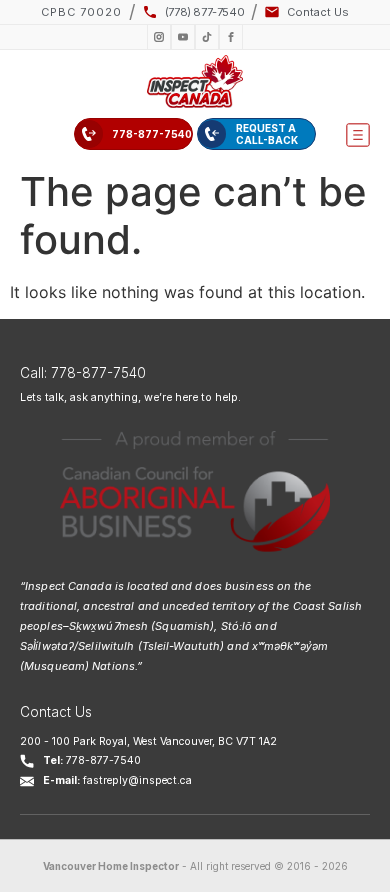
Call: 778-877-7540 (83, 373)
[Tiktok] (207, 37)
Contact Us (56, 712)
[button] (358, 135)
